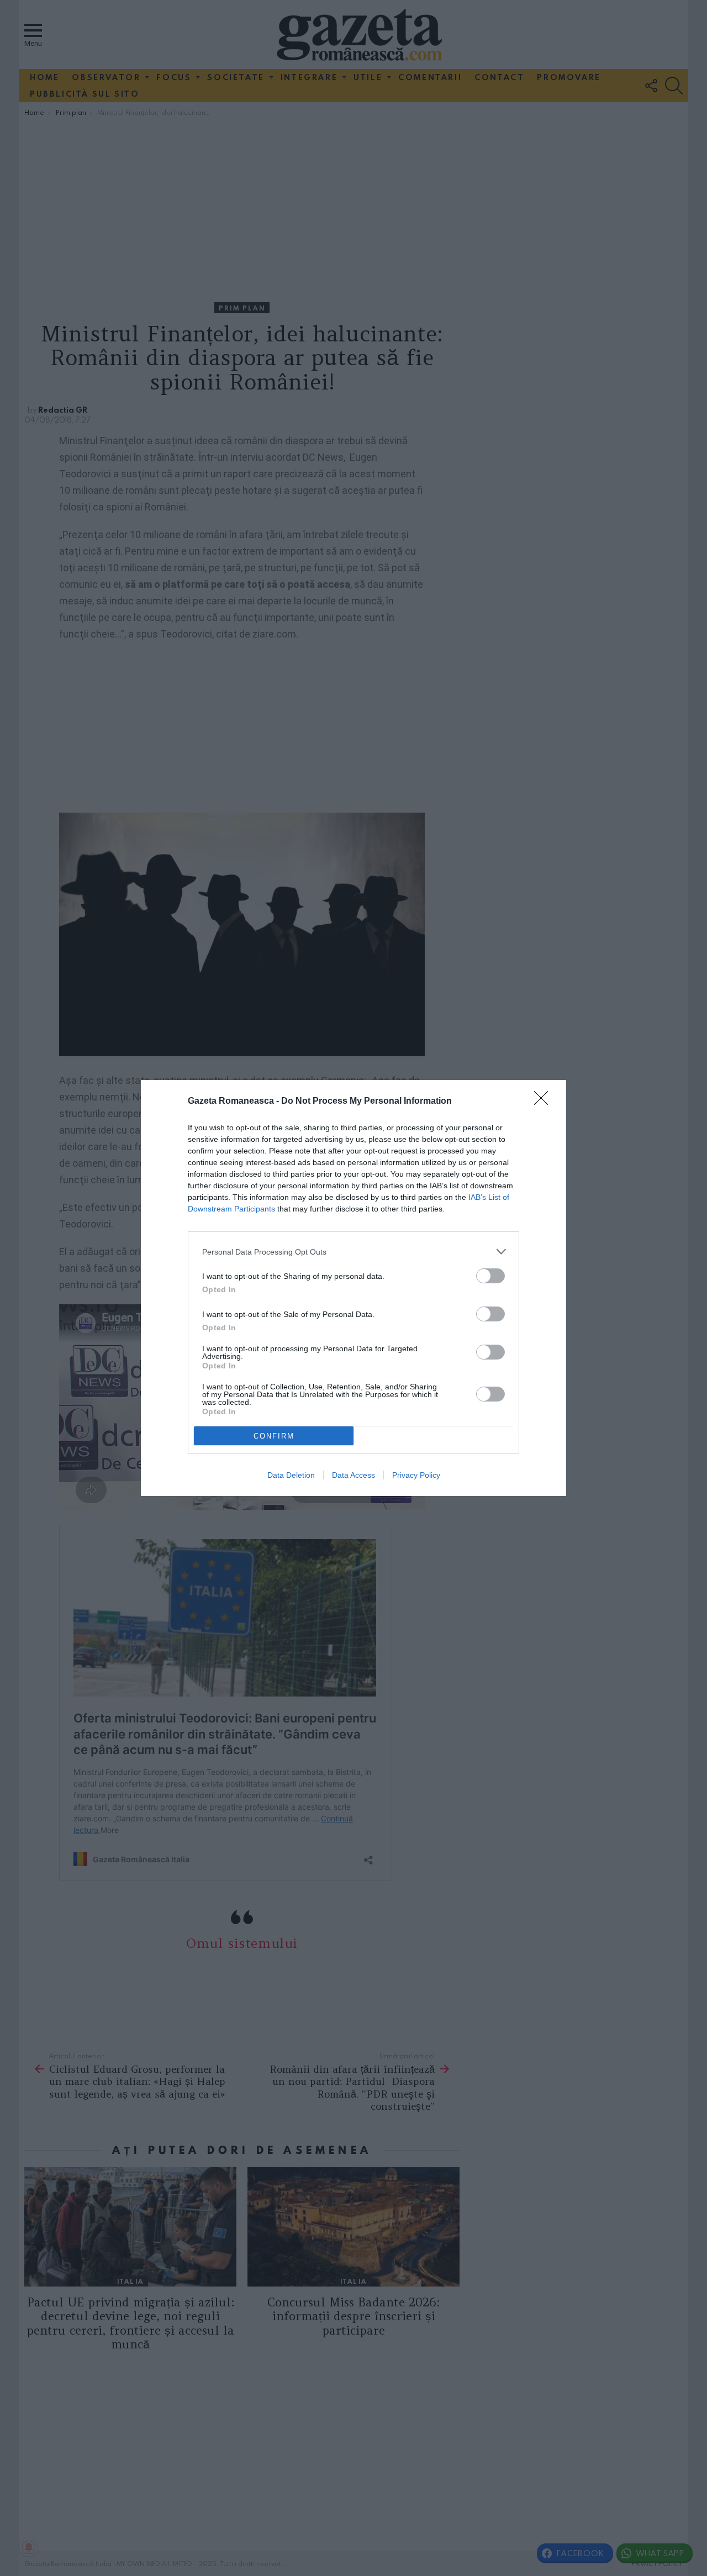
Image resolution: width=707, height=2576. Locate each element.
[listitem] (353, 1252)
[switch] (490, 1276)
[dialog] (353, 1288)
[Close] (545, 1102)
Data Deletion (291, 1475)
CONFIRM (274, 1436)
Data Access (353, 1475)
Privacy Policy (416, 1475)
